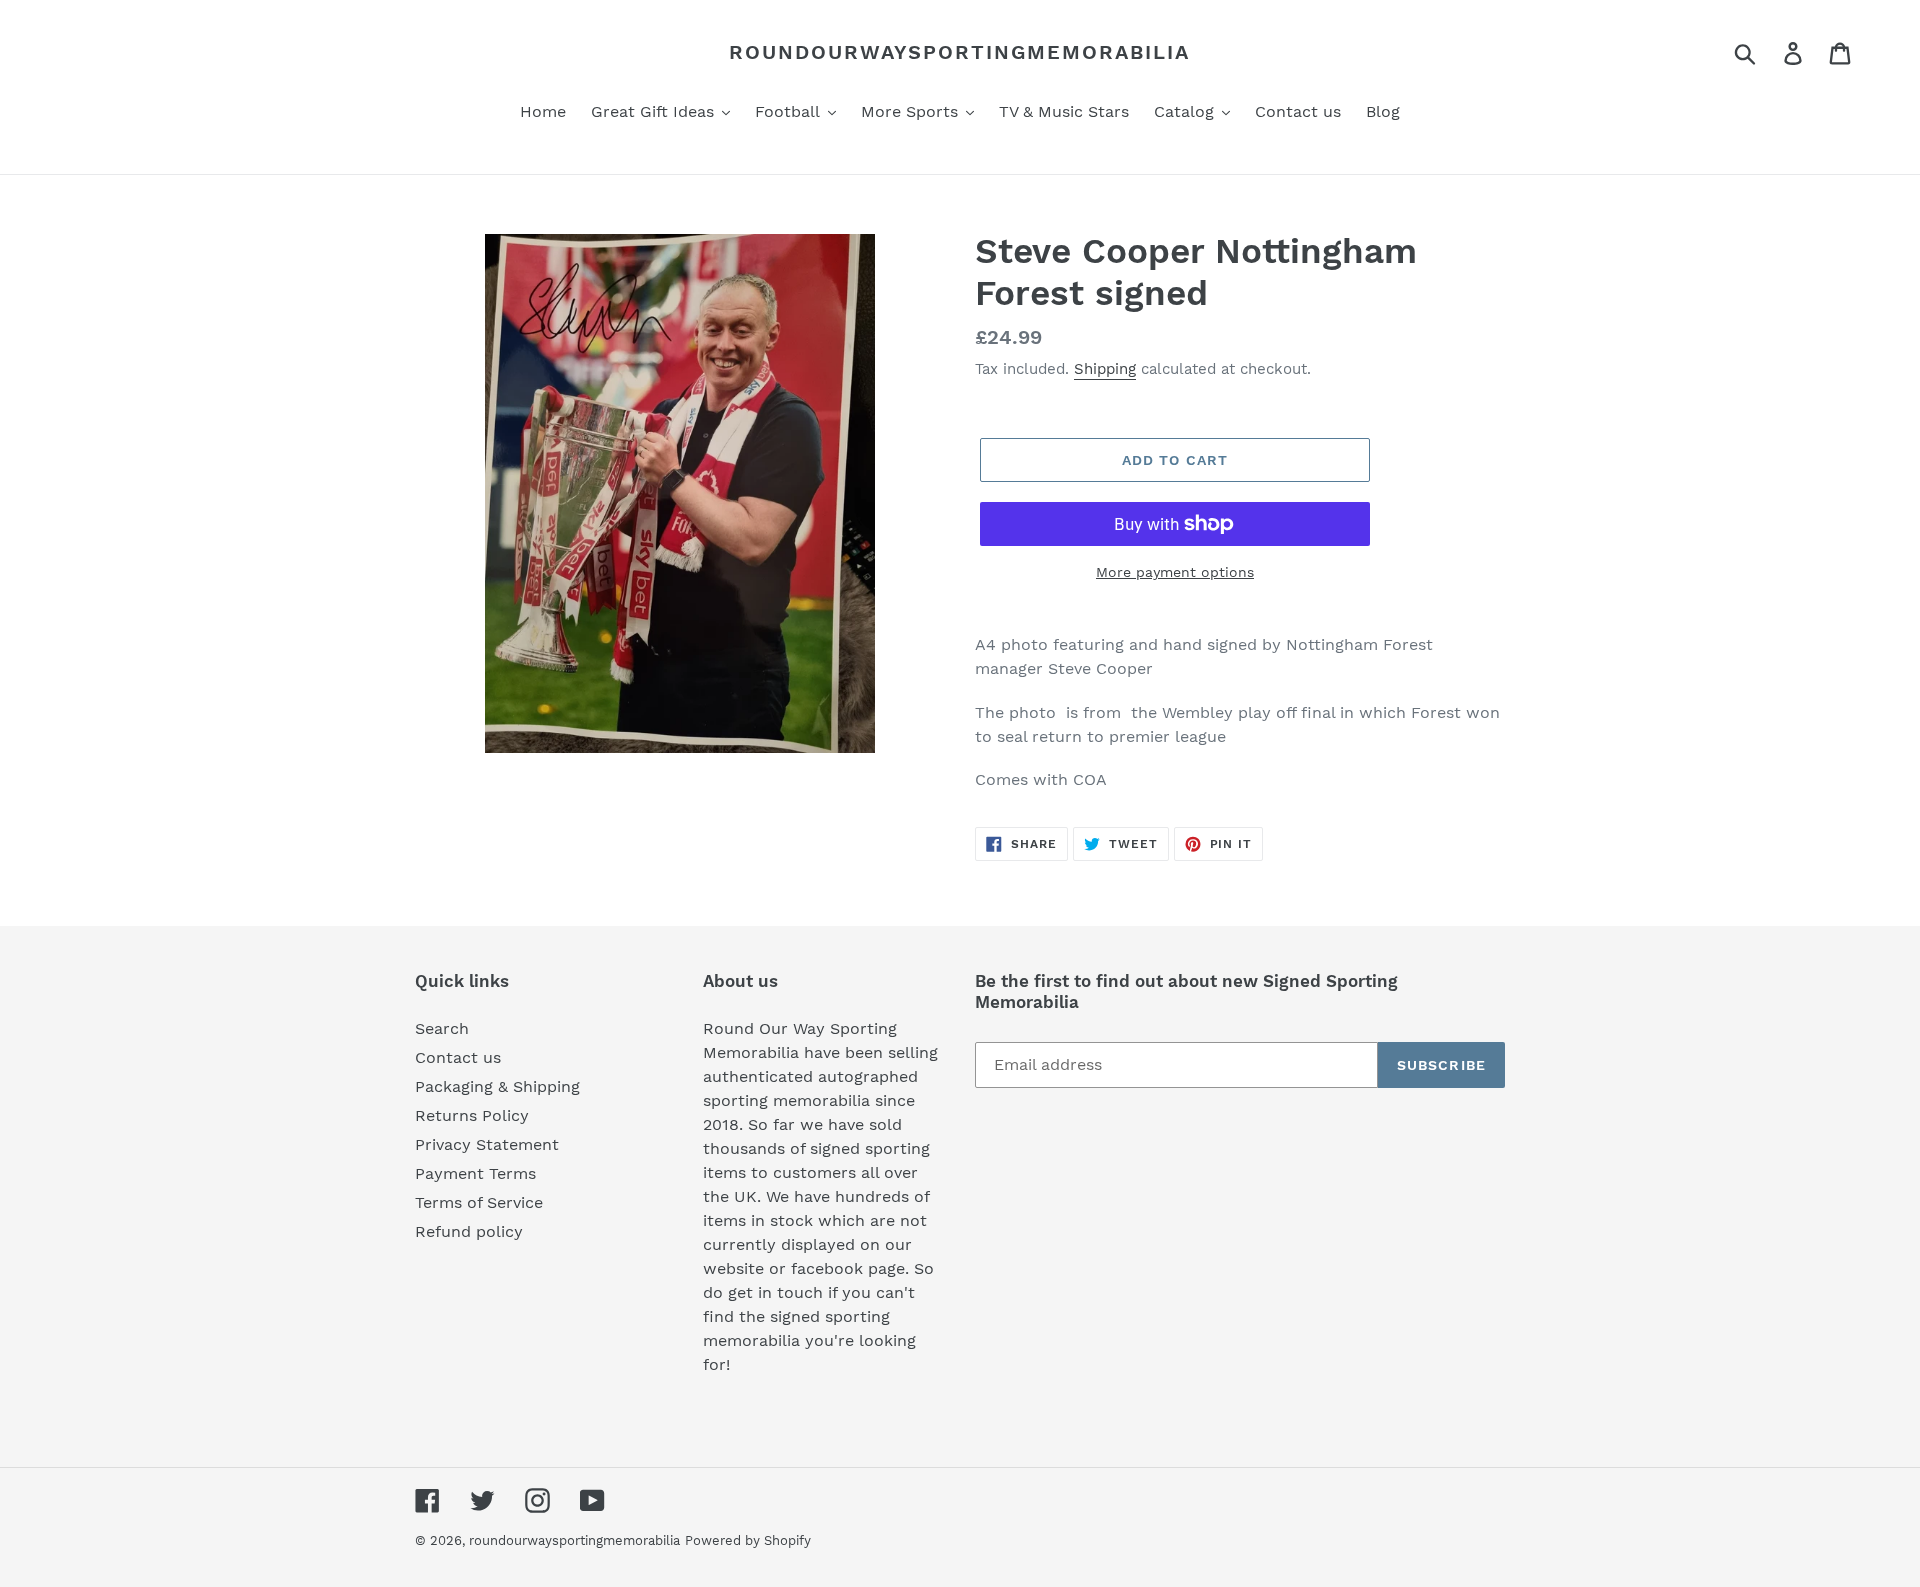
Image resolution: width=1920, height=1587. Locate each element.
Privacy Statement (487, 1144)
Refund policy (469, 1231)
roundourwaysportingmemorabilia (959, 52)
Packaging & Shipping (497, 1086)
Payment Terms (475, 1173)
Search (442, 1028)
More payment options (1175, 572)
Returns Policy (472, 1115)
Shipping (1105, 369)
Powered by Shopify (748, 1540)
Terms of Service (479, 1202)
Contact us (458, 1057)
